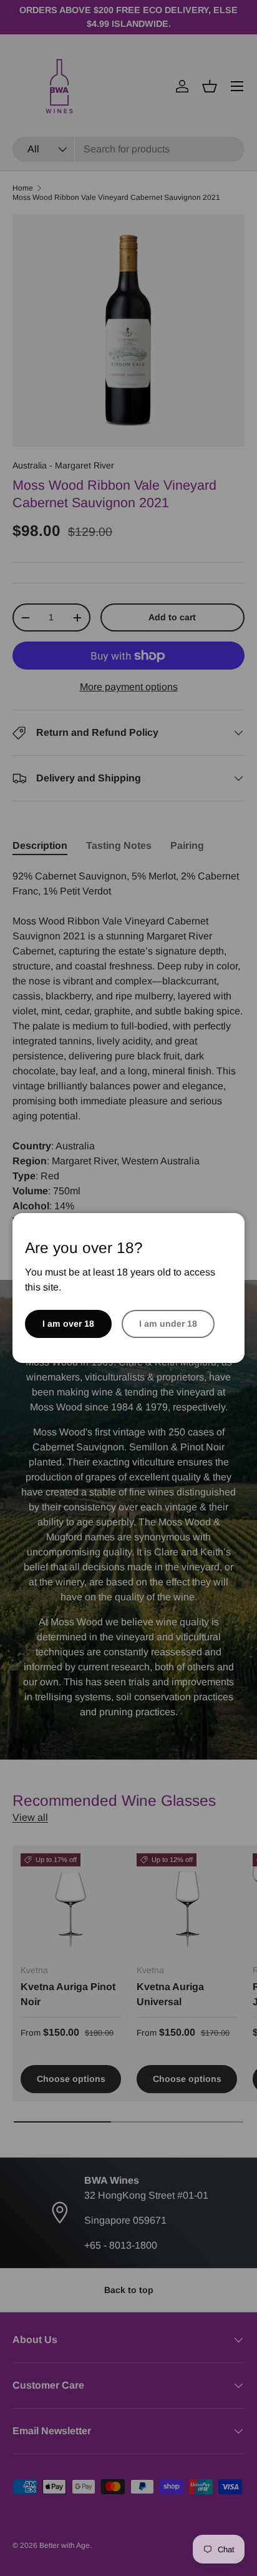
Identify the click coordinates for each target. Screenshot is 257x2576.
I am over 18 (68, 1324)
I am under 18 (168, 1324)
